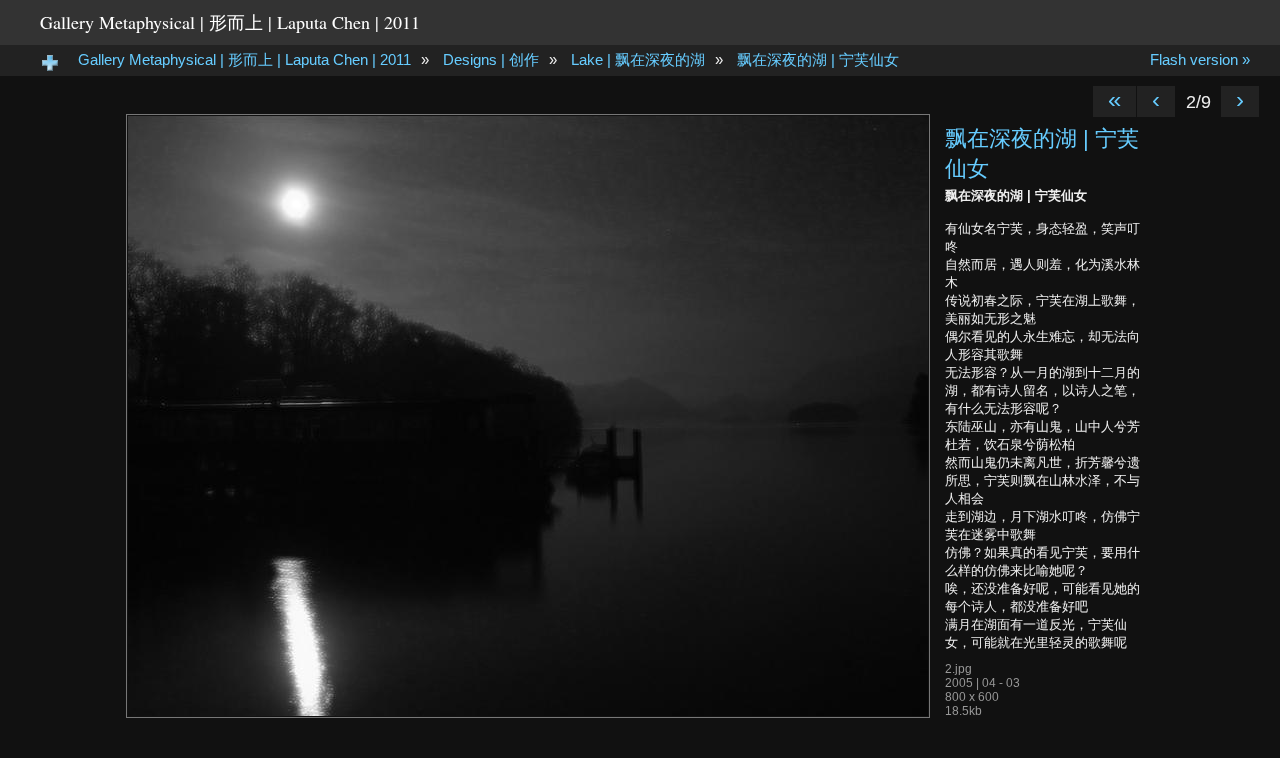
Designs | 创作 (491, 59)
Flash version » (1200, 59)
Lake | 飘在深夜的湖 (638, 59)
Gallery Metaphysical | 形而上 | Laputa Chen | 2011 (230, 22)
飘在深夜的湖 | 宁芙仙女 (818, 59)
